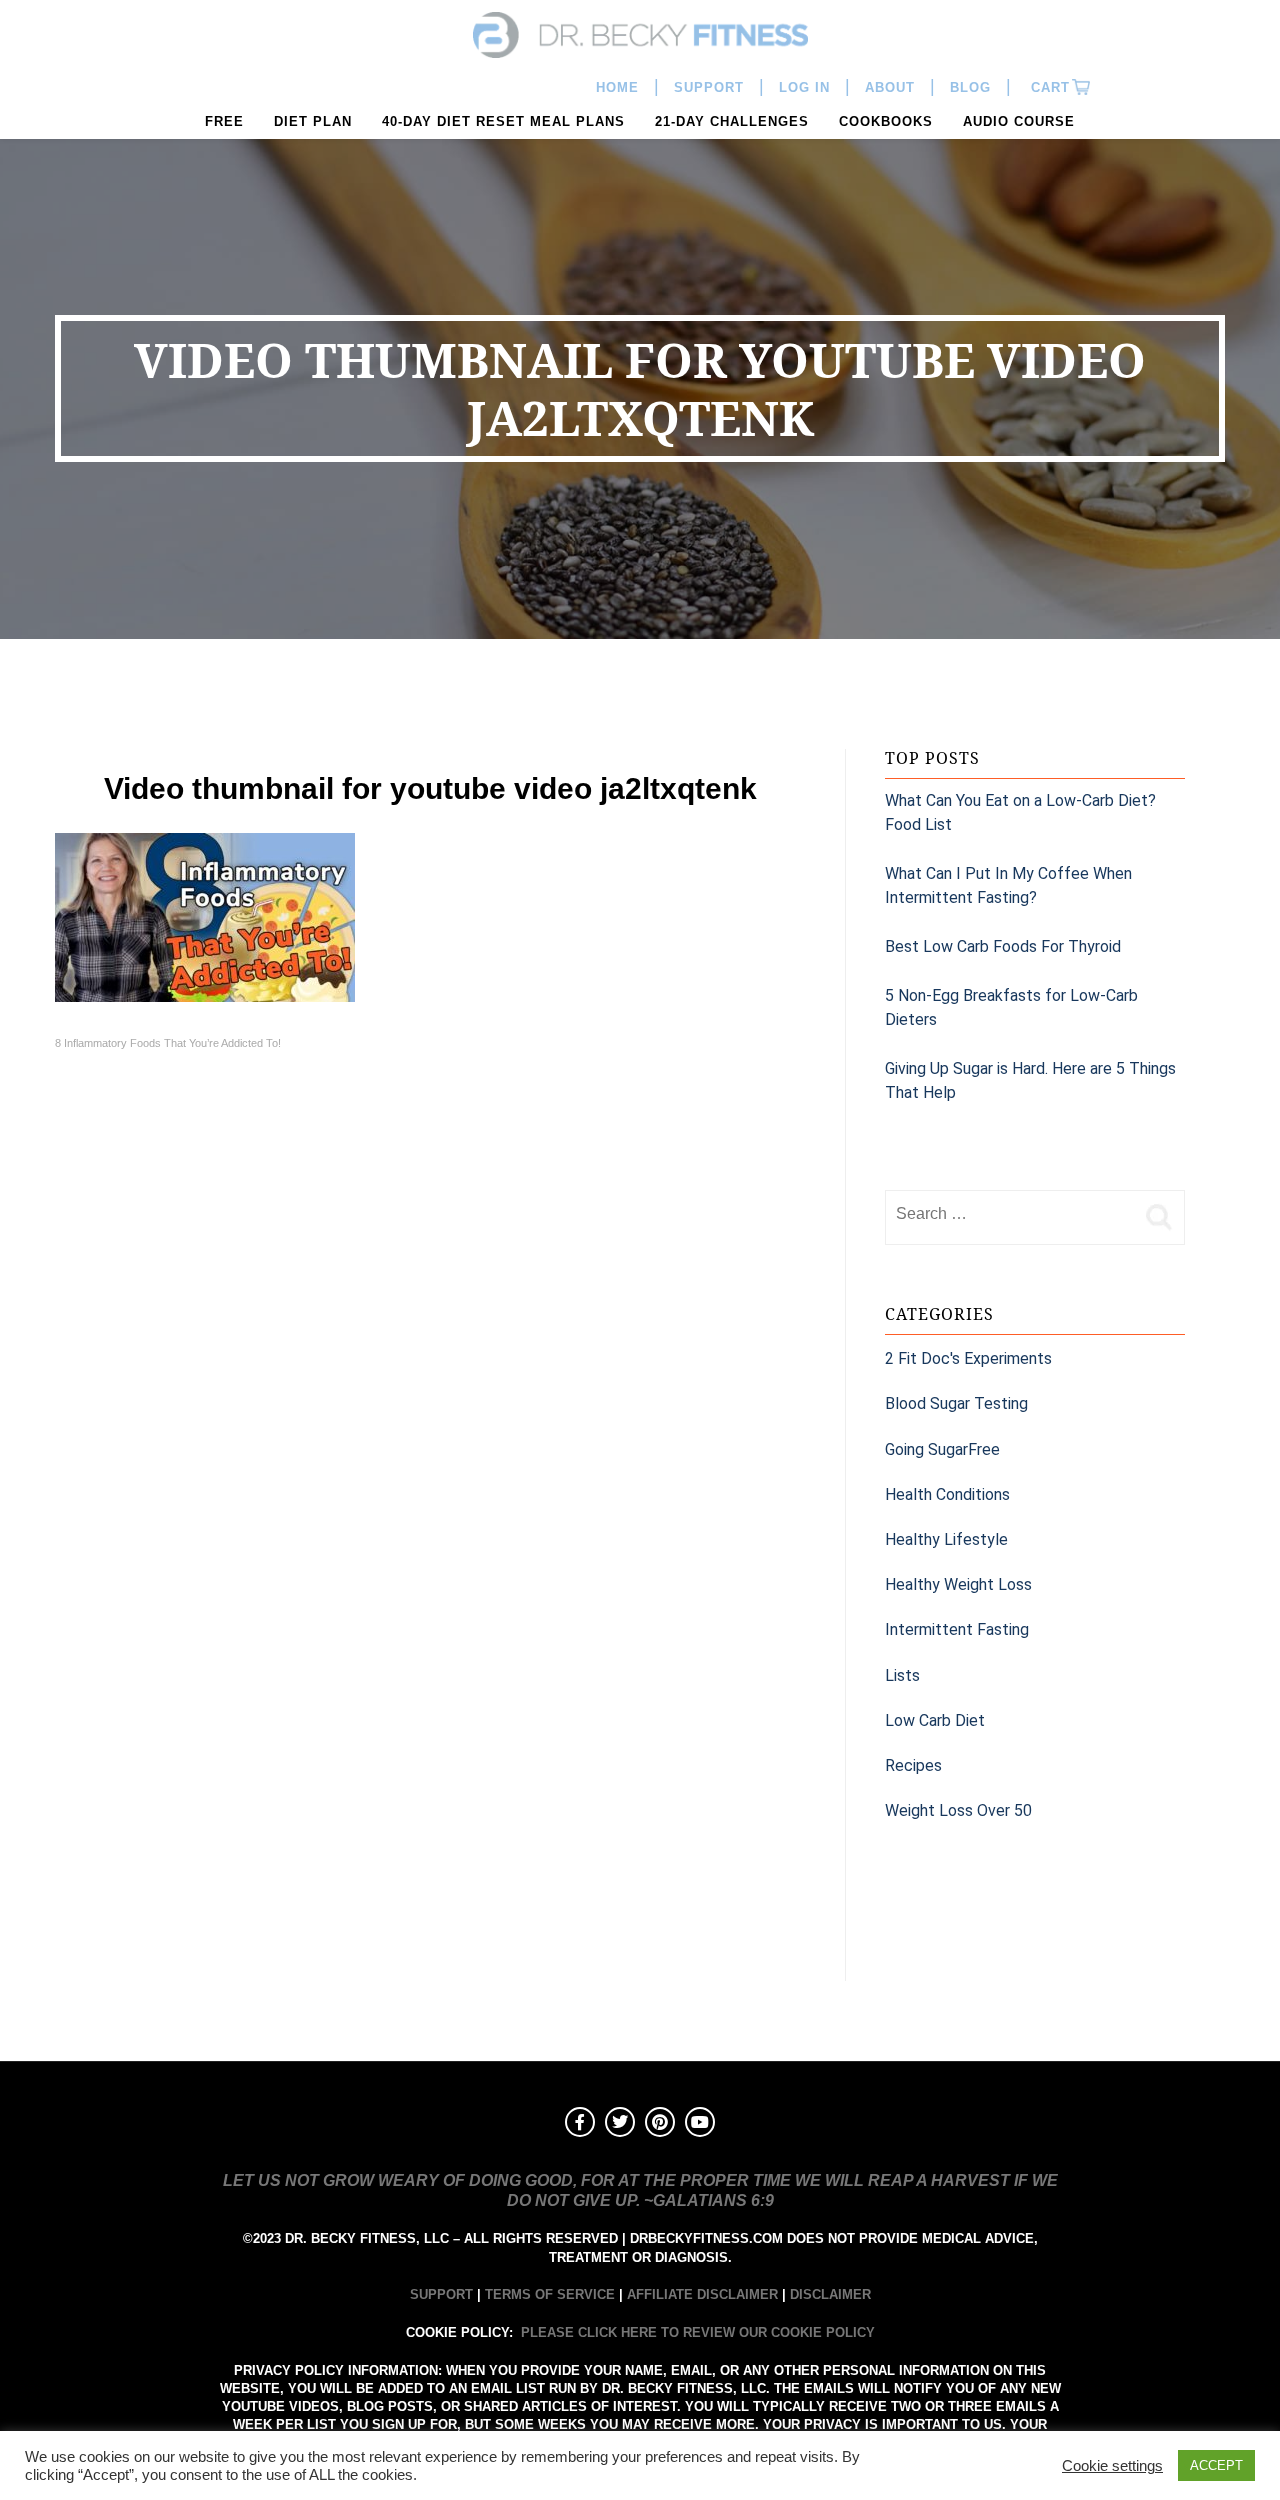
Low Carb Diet (935, 1720)
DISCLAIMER (830, 2294)
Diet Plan (313, 121)
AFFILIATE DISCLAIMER (702, 2294)
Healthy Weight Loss (958, 1584)
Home (617, 87)
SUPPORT (441, 2294)
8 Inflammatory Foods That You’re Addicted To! (168, 1043)
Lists (902, 1675)
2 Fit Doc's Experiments (968, 1358)
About (890, 87)
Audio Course (1019, 121)
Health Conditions (947, 1494)
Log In (804, 87)
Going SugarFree (942, 1449)
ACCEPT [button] (1216, 2465)
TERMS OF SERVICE (550, 2294)
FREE (224, 121)
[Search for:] (1010, 1214)
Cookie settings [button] (1112, 2466)
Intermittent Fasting (957, 1629)
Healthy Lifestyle (946, 1539)
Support (709, 87)
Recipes (913, 1765)
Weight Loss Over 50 (958, 1810)
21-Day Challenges (732, 121)
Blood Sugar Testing (956, 1403)
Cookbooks (886, 121)
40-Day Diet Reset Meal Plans (503, 121)
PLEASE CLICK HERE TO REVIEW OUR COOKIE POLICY (698, 2332)
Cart (1048, 87)
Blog (970, 87)
